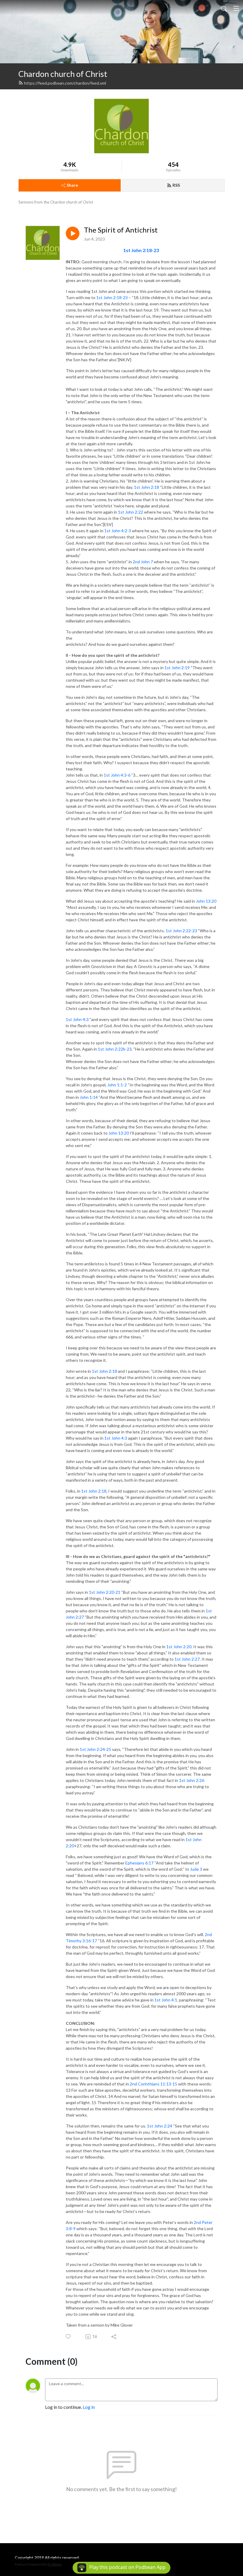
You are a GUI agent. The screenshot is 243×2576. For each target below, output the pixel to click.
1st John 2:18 (147, 487)
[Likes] (69, 2337)
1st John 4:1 (166, 2000)
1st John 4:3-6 (117, 775)
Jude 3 (196, 1869)
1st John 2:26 (192, 1780)
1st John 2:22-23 (181, 931)
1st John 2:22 (131, 512)
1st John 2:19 (177, 668)
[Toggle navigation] (236, 8)
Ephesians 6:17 (139, 1863)
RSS (176, 185)
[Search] (224, 8)
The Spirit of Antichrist (121, 230)
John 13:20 (206, 901)
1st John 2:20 (179, 1647)
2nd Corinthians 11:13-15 (154, 2084)
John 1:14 (89, 1097)
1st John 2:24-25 (95, 1749)
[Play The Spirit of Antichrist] (73, 233)
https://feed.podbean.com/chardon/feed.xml (65, 83)
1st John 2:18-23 (141, 250)
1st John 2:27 (187, 1659)
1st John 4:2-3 (118, 531)
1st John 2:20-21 (105, 1592)
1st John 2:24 (160, 2126)
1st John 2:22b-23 (115, 1049)
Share (72, 185)
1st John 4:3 (77, 1019)
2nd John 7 (143, 562)
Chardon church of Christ (63, 74)
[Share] (114, 2337)
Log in (89, 2407)
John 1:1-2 (117, 1085)
